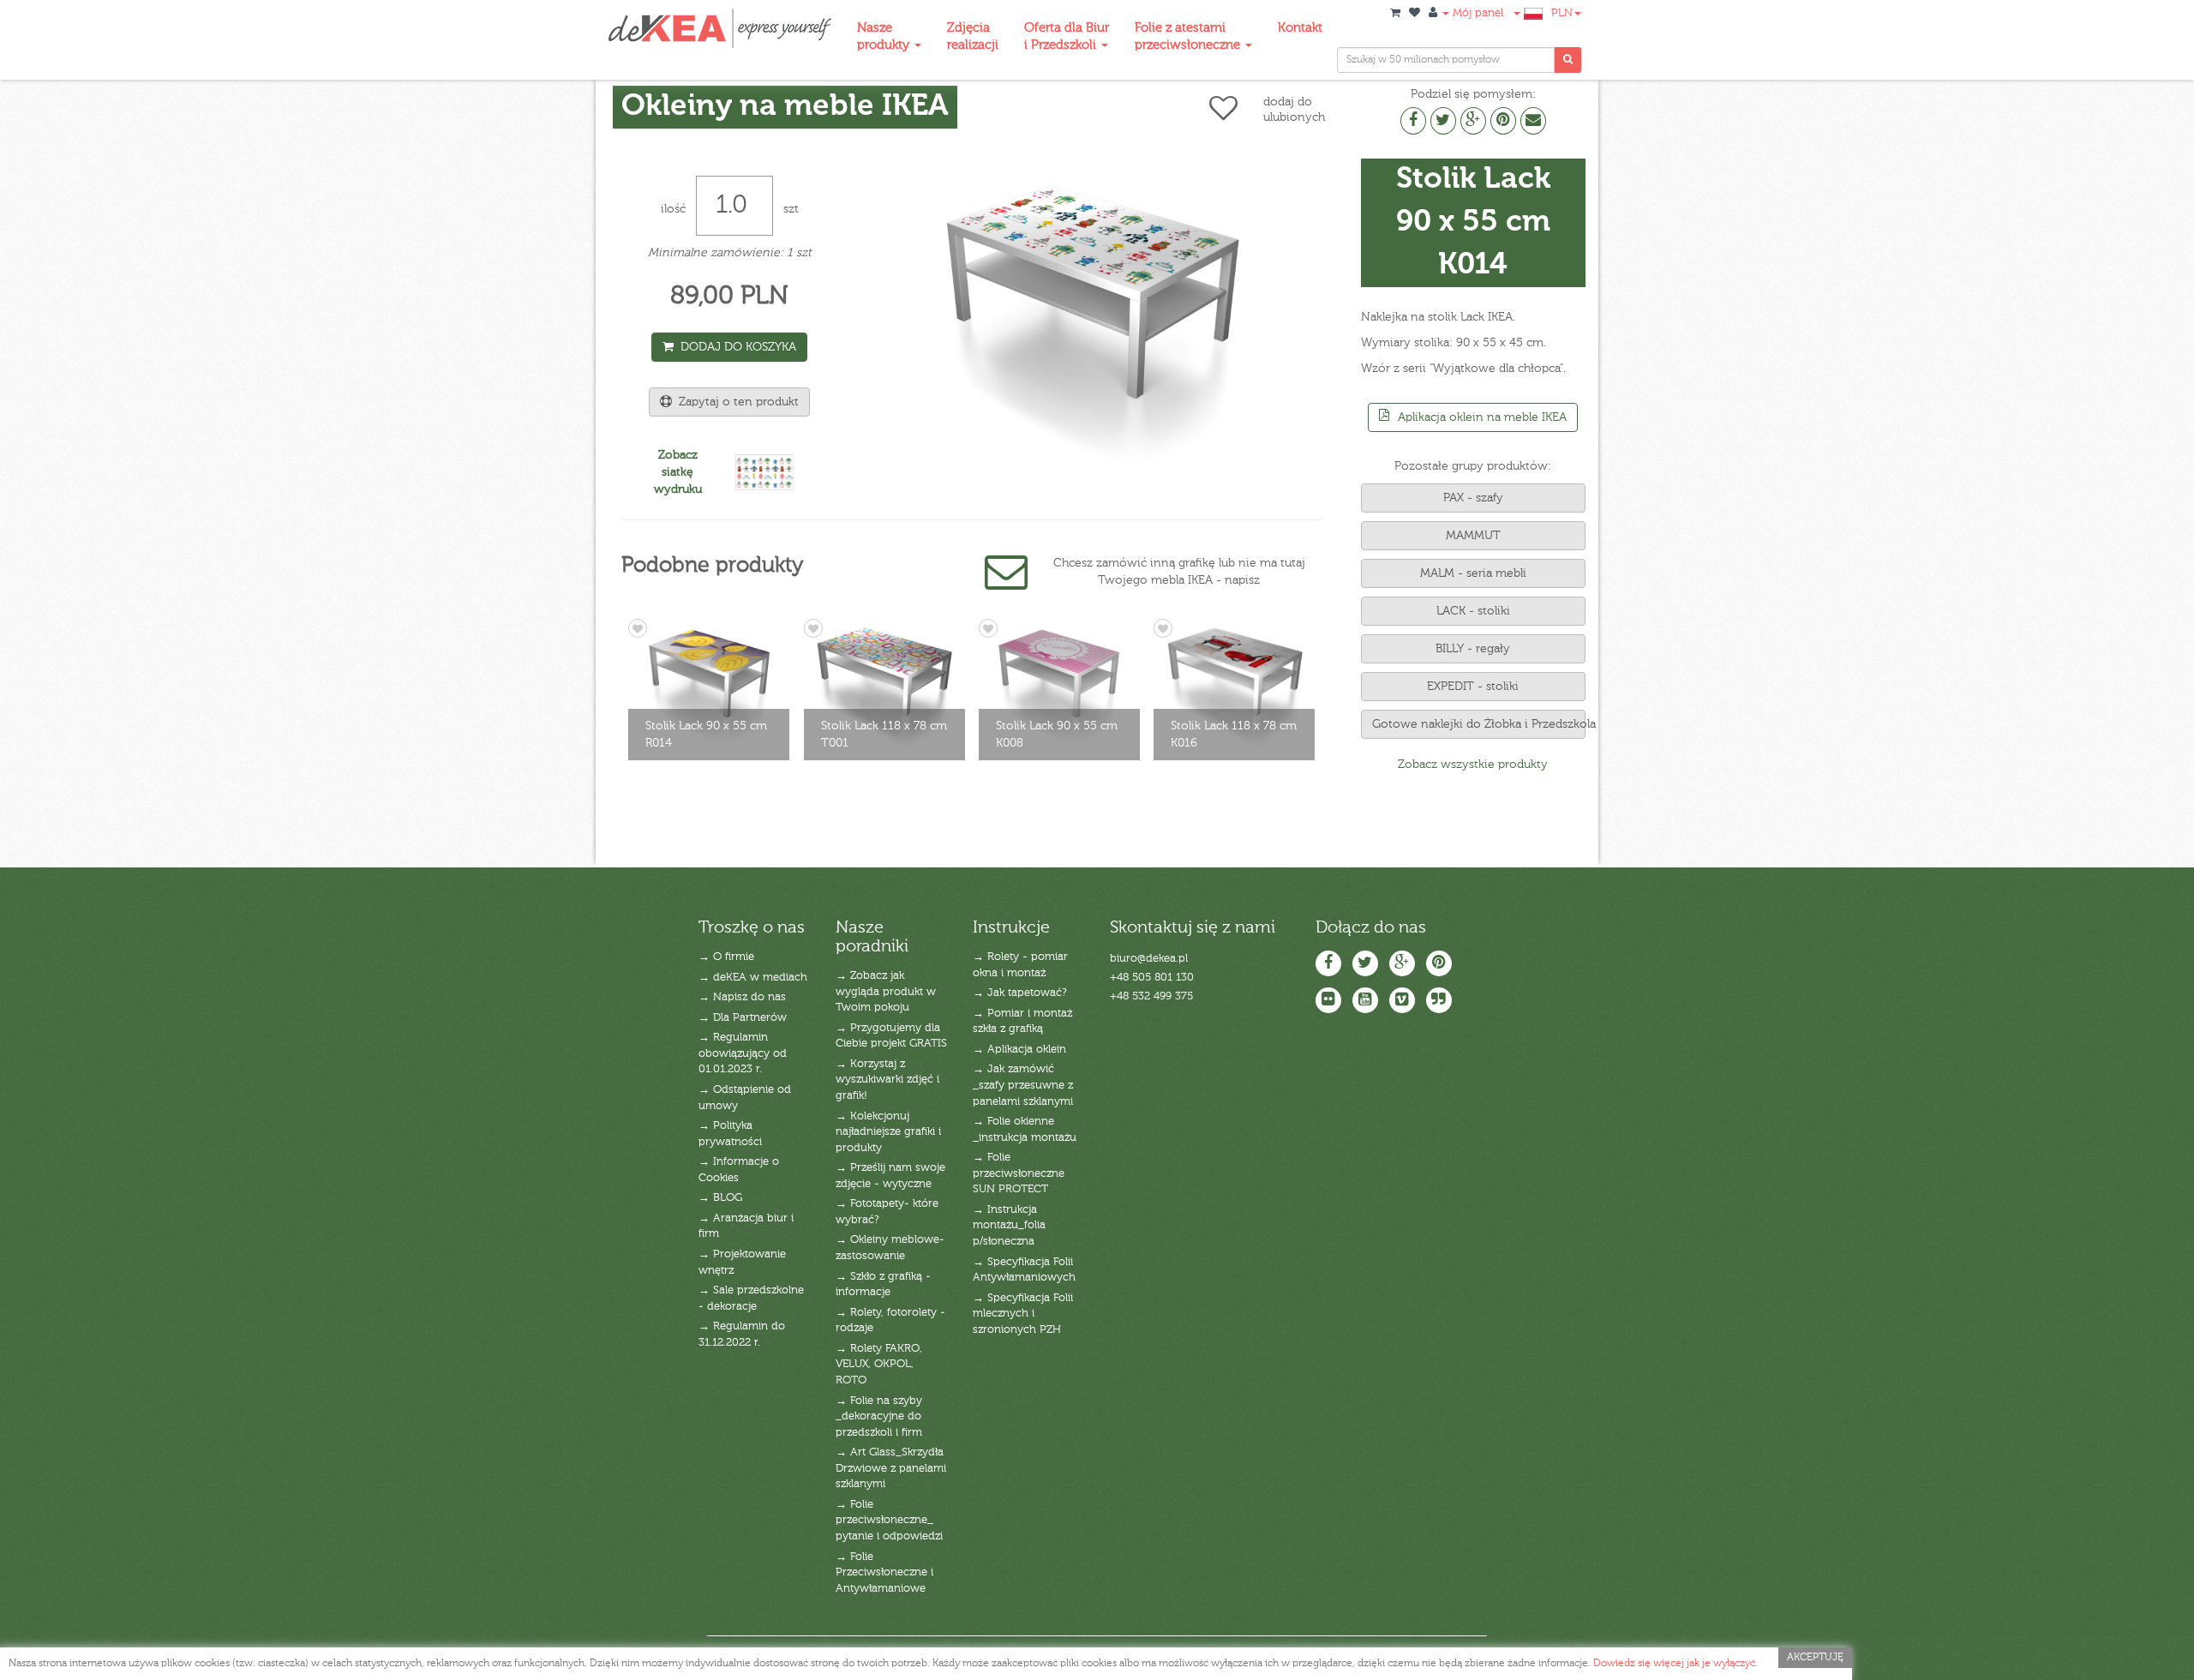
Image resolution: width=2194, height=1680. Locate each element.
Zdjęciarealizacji (973, 36)
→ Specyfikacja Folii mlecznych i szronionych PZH (1023, 1314)
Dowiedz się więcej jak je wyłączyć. (1675, 1664)
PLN (1562, 13)
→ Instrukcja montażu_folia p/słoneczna (1009, 1226)
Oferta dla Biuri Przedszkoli (1067, 36)
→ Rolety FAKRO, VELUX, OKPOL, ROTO (879, 1365)
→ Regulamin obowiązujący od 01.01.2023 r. (743, 1053)
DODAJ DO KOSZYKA (735, 347)
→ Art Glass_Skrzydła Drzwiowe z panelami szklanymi (891, 1468)
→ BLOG (720, 1198)
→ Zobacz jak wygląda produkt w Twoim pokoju (886, 992)
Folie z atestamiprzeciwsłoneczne (1189, 36)
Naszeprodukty (885, 36)
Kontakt (1300, 28)
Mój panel (1476, 13)
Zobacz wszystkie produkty (1473, 765)
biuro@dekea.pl (1149, 959)
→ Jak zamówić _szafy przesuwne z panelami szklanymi (1023, 1085)
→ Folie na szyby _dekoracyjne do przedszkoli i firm (879, 1417)
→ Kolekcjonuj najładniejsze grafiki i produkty (888, 1132)
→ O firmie (726, 957)
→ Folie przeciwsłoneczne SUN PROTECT (1019, 1173)
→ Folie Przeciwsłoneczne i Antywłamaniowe (884, 1573)
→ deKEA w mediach (753, 978)
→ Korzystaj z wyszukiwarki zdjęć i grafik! (887, 1080)
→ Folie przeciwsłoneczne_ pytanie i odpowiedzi (889, 1521)
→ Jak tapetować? (1020, 993)
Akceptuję (1815, 1658)
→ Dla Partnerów (743, 1018)
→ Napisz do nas (742, 997)
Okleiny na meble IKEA (785, 107)
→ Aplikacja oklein (1019, 1050)
